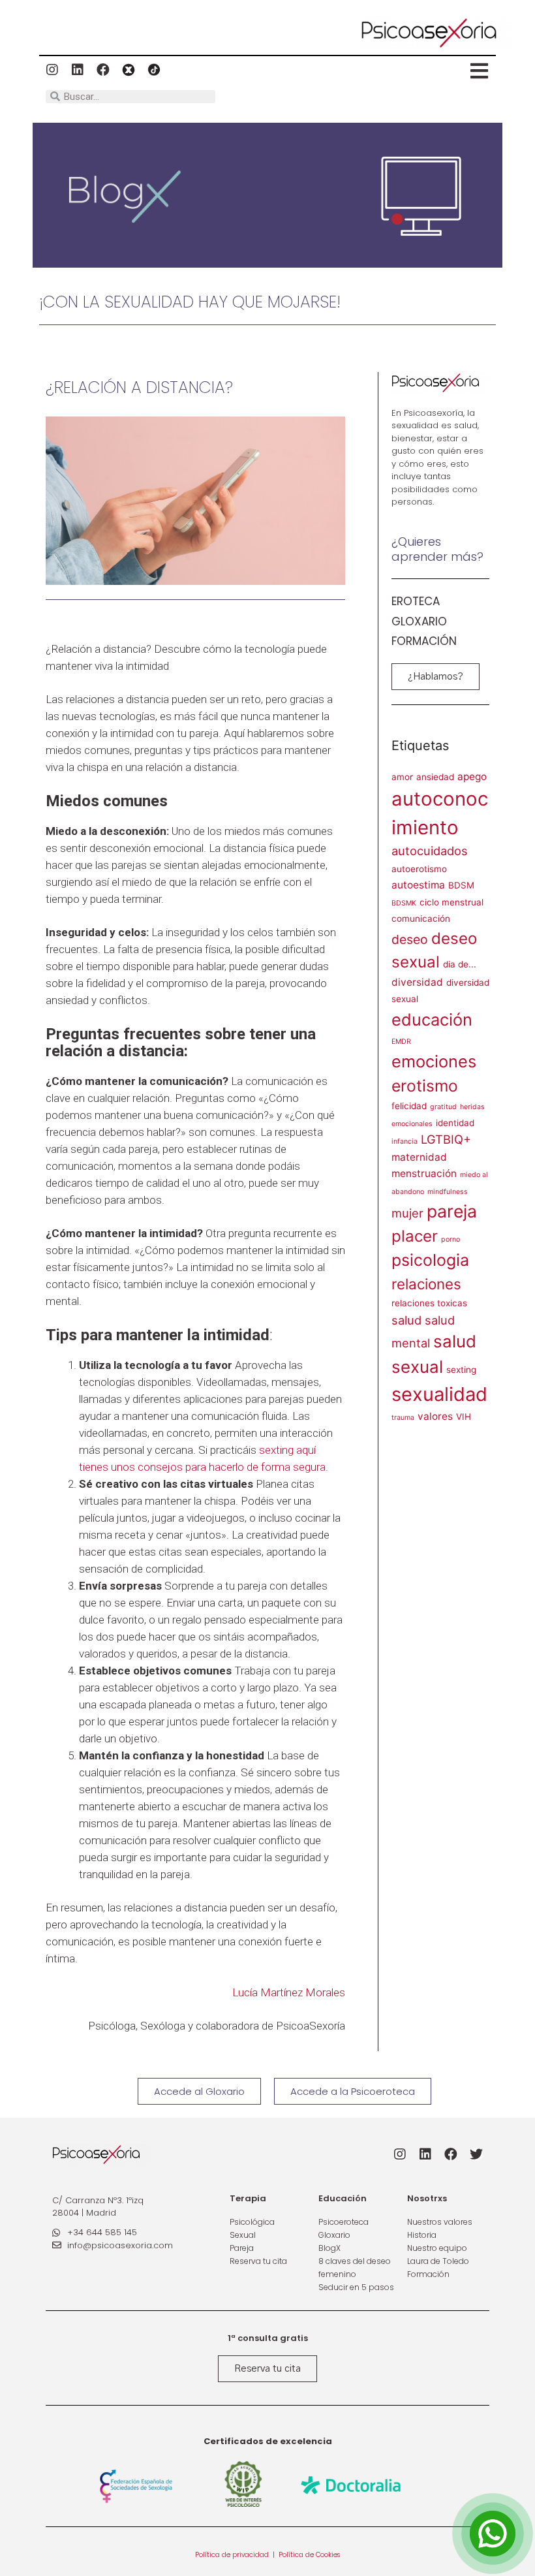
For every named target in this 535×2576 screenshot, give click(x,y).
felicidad (409, 1106)
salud (406, 1320)
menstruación (424, 1173)
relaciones (426, 1284)
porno (451, 1239)
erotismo (425, 1086)
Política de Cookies (309, 2555)
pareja (452, 1211)
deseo (410, 939)
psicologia (430, 1260)
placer (415, 1236)
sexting (461, 1370)
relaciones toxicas (429, 1303)
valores (435, 1416)
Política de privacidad (233, 2555)
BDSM (461, 885)
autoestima (418, 885)
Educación (343, 2198)
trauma (403, 1418)
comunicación (421, 919)
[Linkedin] (78, 70)
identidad (455, 1123)
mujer (407, 1213)
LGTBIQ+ (446, 1139)
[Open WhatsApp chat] (493, 2534)
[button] (436, 677)
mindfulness (448, 1192)
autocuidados (430, 851)
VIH (464, 1417)
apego (472, 777)
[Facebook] (103, 70)
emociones (434, 1061)
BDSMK (404, 903)
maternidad (419, 1157)
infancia (405, 1141)
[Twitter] (476, 2154)
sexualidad (439, 1394)
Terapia (248, 2198)
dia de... (460, 964)
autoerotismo (419, 869)
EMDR (401, 1042)
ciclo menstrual (451, 902)
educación (432, 1019)
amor (402, 777)
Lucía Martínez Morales (289, 1992)
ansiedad (435, 777)
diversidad (417, 982)
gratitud (443, 1107)
